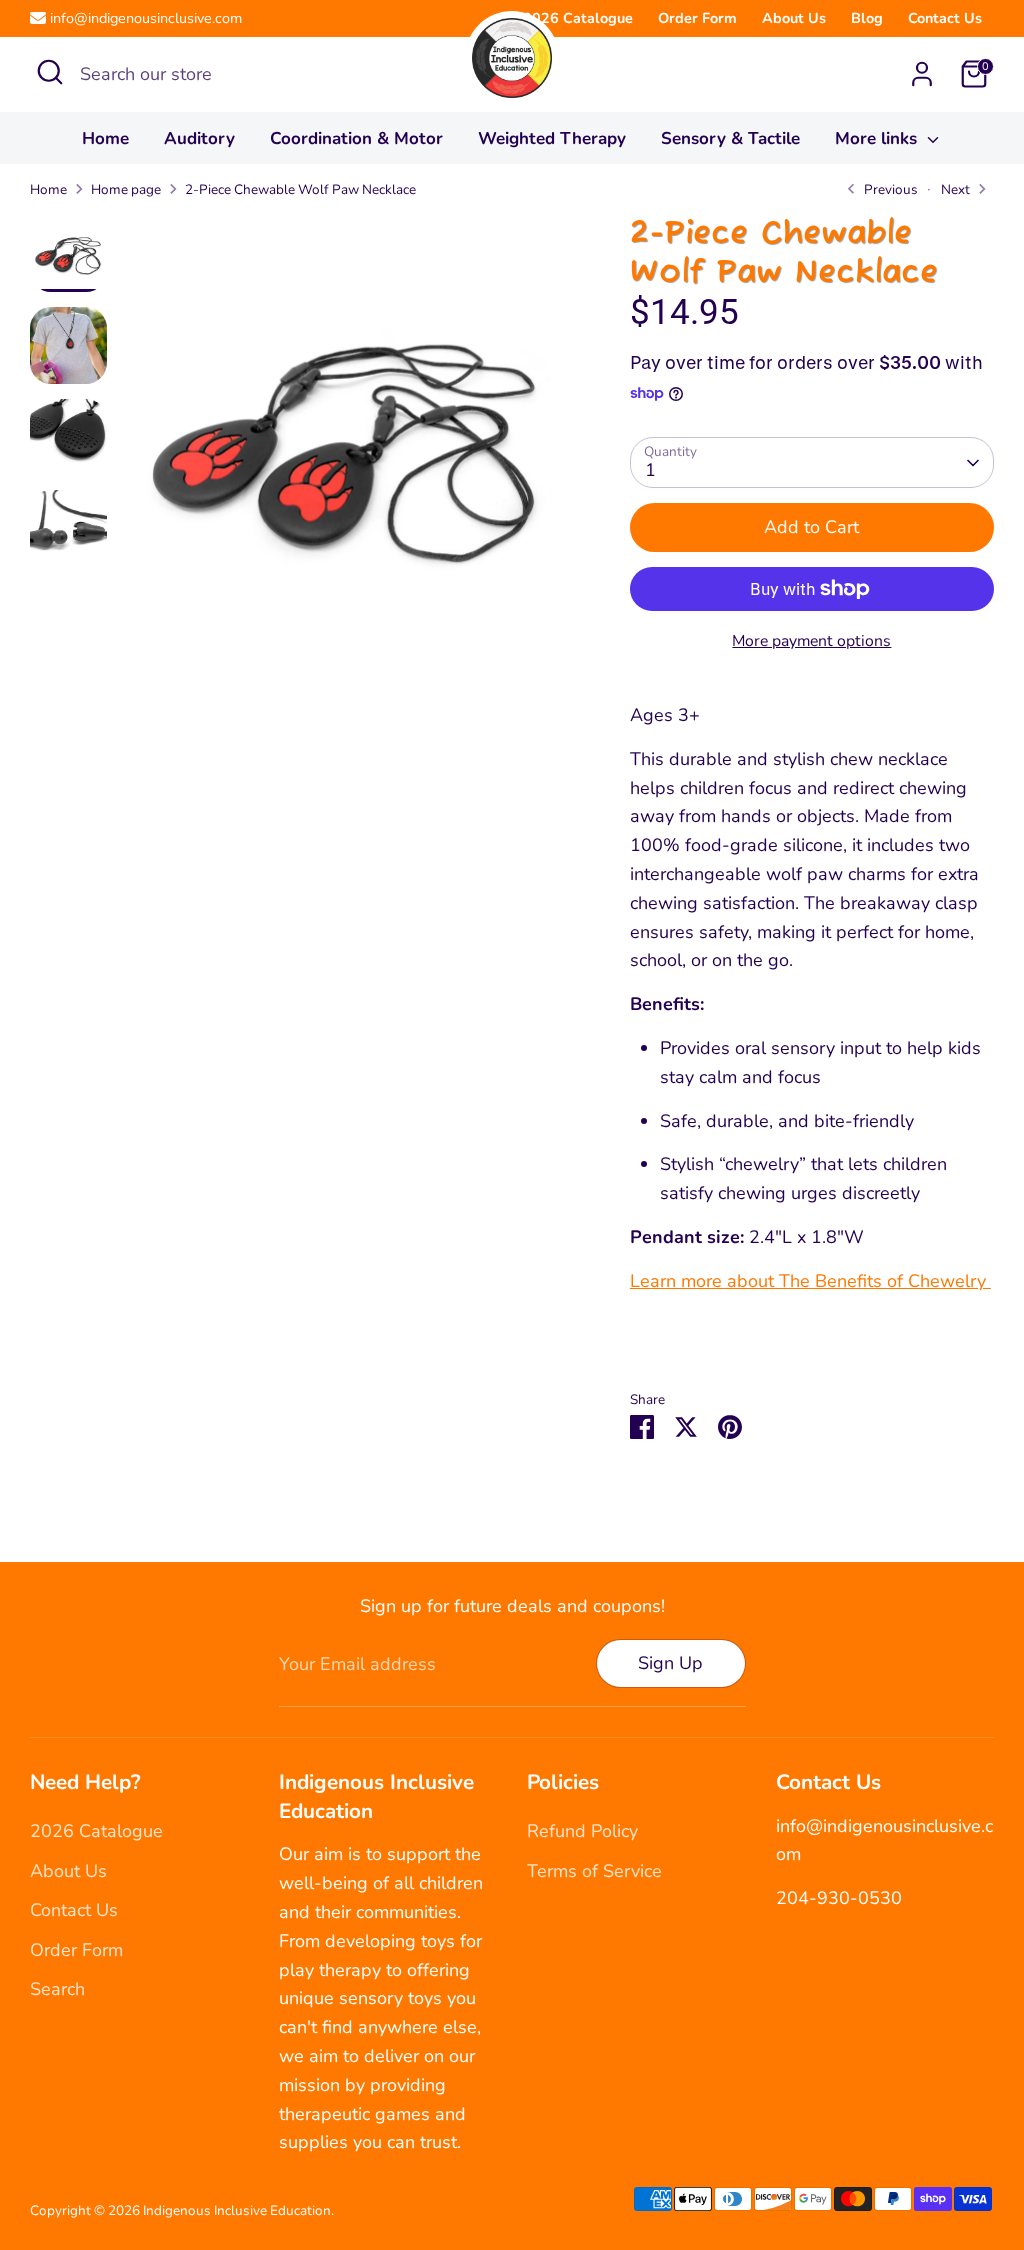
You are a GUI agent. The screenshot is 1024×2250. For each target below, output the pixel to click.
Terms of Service (594, 1871)
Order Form (697, 18)
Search (57, 1989)
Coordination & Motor (356, 138)
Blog (867, 18)
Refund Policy (582, 1831)
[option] (346, 447)
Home (105, 138)
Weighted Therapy (552, 138)
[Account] (922, 74)
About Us (794, 18)
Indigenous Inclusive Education (237, 2210)
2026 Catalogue (578, 18)
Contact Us (945, 18)
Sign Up (670, 1663)
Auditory (199, 138)
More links (878, 138)
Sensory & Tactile (730, 138)
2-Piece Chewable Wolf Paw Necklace (300, 189)
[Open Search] (50, 72)
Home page (126, 189)
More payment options (811, 641)
